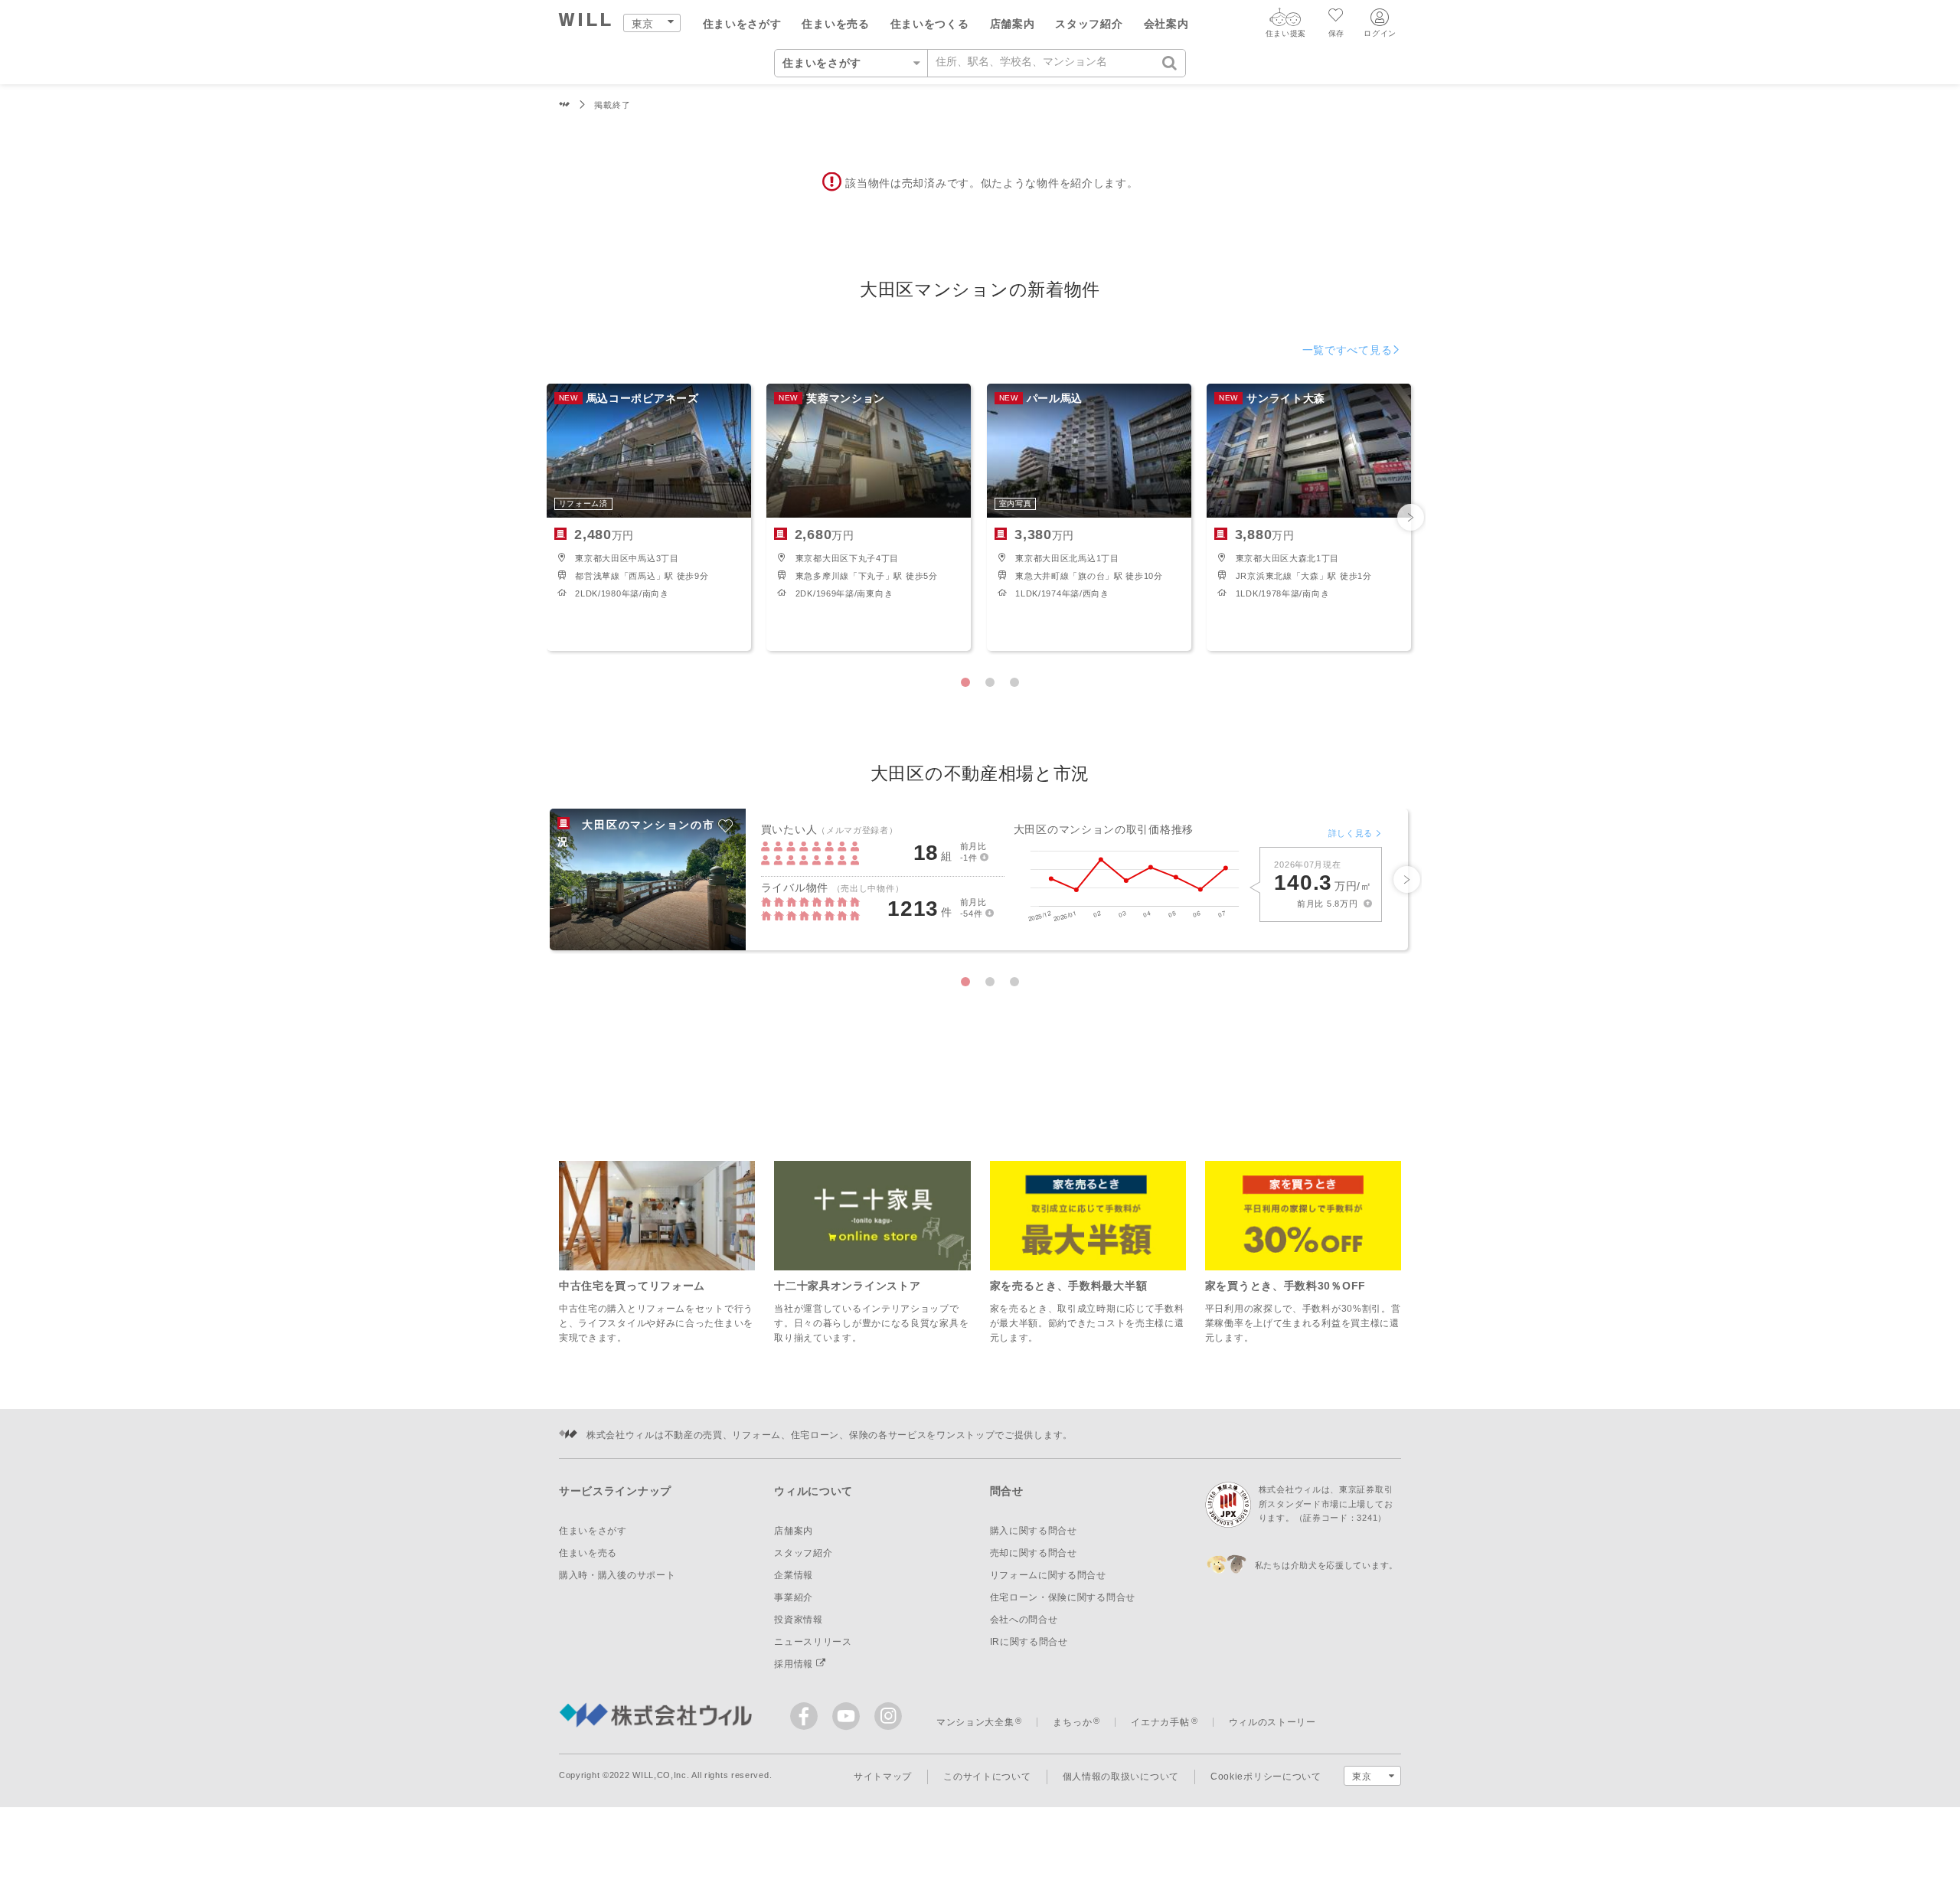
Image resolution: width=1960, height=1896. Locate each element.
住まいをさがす (742, 24)
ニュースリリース (813, 1642)
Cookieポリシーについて (1266, 1777)
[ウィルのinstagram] (888, 1716)
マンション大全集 (975, 1722)
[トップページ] (585, 22)
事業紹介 (794, 1597)
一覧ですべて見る (1347, 350)
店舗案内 (1013, 24)
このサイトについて (987, 1777)
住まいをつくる (930, 24)
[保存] (1336, 17)
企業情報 (794, 1575)
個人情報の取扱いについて (1121, 1777)
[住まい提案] (1285, 21)
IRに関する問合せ (1029, 1642)
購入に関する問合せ (1034, 1531)
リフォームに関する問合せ (1048, 1575)
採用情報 (795, 1664)
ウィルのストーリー (1272, 1722)
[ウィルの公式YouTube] (849, 1719)
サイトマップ (883, 1777)
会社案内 (1166, 24)
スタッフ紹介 (1089, 24)
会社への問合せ (1024, 1620)
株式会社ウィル (565, 105)
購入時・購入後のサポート (617, 1575)
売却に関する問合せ (1034, 1553)
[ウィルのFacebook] (807, 1719)
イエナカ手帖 (1160, 1722)
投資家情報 (799, 1620)
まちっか (1072, 1722)
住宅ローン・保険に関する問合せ (1063, 1597)
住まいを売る (835, 24)
